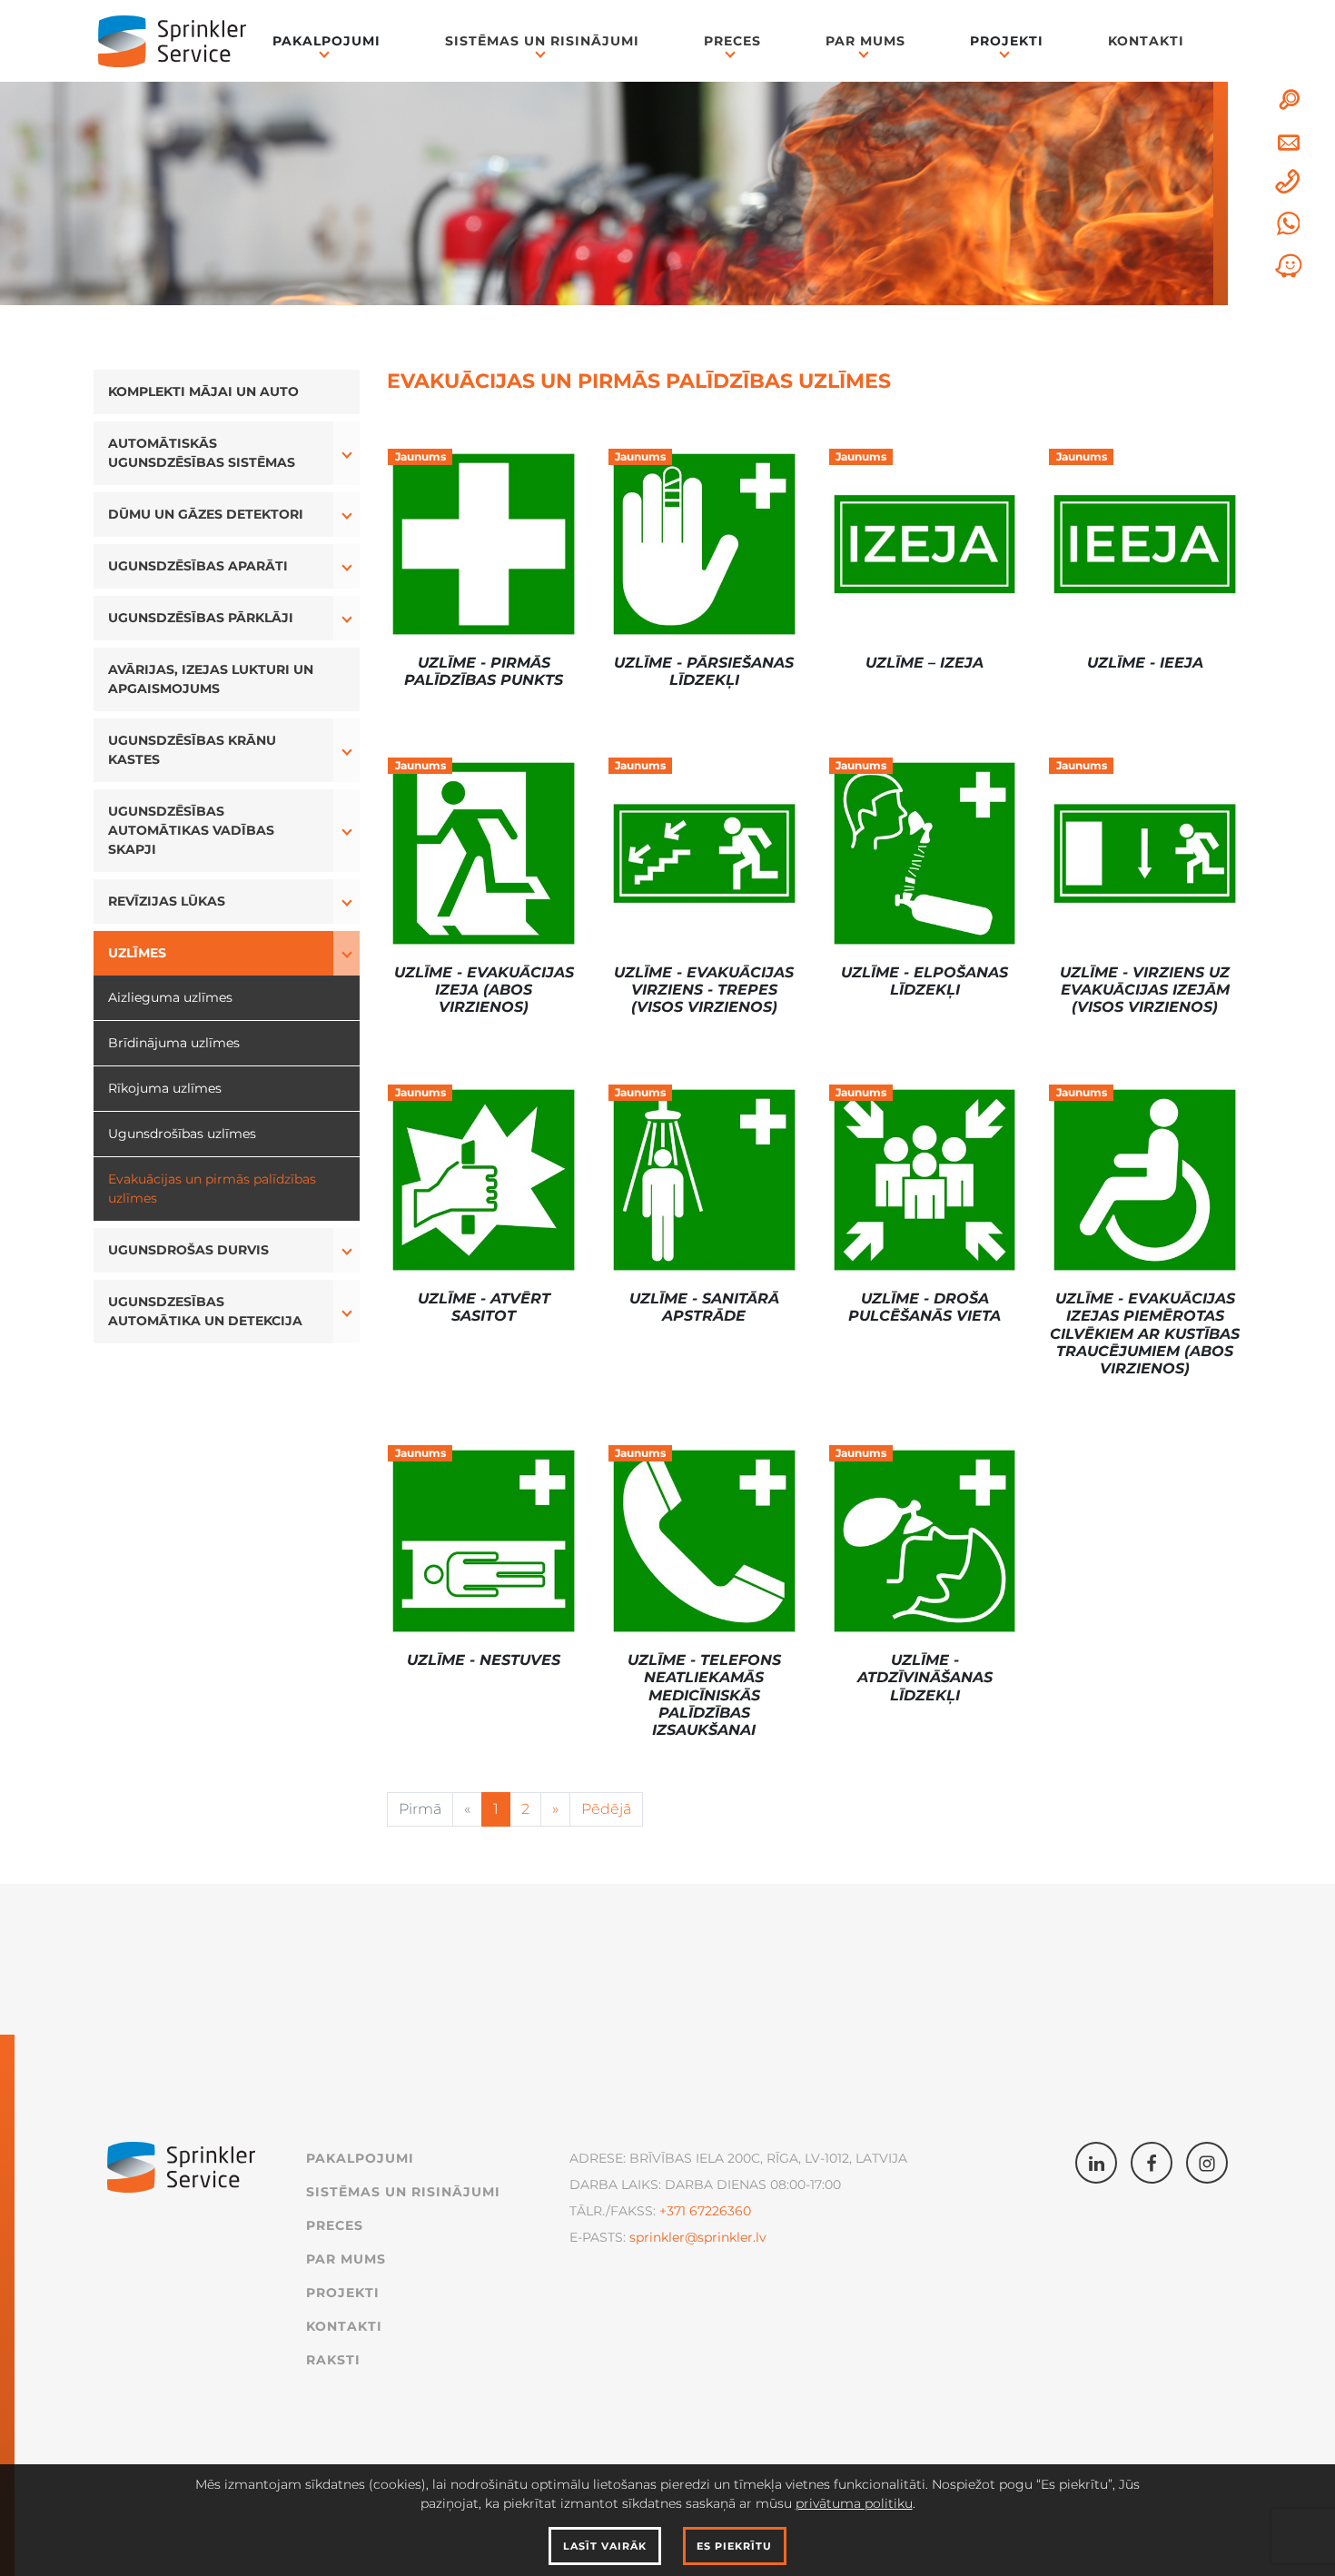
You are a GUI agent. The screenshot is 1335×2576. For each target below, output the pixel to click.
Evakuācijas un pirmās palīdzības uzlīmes (212, 1189)
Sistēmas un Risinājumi (542, 41)
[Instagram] (1207, 2163)
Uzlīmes (137, 953)
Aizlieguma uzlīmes (170, 997)
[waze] (1289, 266)
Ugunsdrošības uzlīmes (182, 1134)
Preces (732, 41)
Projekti (343, 2293)
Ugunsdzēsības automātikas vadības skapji (191, 830)
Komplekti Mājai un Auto (203, 391)
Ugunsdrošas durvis (188, 1250)
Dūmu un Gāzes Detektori (206, 514)
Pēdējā (606, 1809)
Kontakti (1146, 41)
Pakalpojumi (360, 2158)
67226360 (718, 2211)
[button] (346, 453)
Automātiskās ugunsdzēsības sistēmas (202, 453)
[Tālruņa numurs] (1289, 183)
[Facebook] (1152, 2163)
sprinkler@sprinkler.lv (698, 2237)
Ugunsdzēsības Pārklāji (201, 618)
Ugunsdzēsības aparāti (198, 566)
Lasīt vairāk (605, 2546)
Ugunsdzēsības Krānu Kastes (192, 750)
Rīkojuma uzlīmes (165, 1088)
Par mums (865, 41)
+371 (672, 2211)
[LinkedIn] (1096, 2163)
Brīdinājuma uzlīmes (174, 1043)
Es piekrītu (734, 2546)
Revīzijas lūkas (167, 901)
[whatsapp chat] (1289, 223)
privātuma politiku (854, 2503)
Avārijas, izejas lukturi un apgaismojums (211, 679)
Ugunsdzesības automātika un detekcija (205, 1311)
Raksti (333, 2360)
